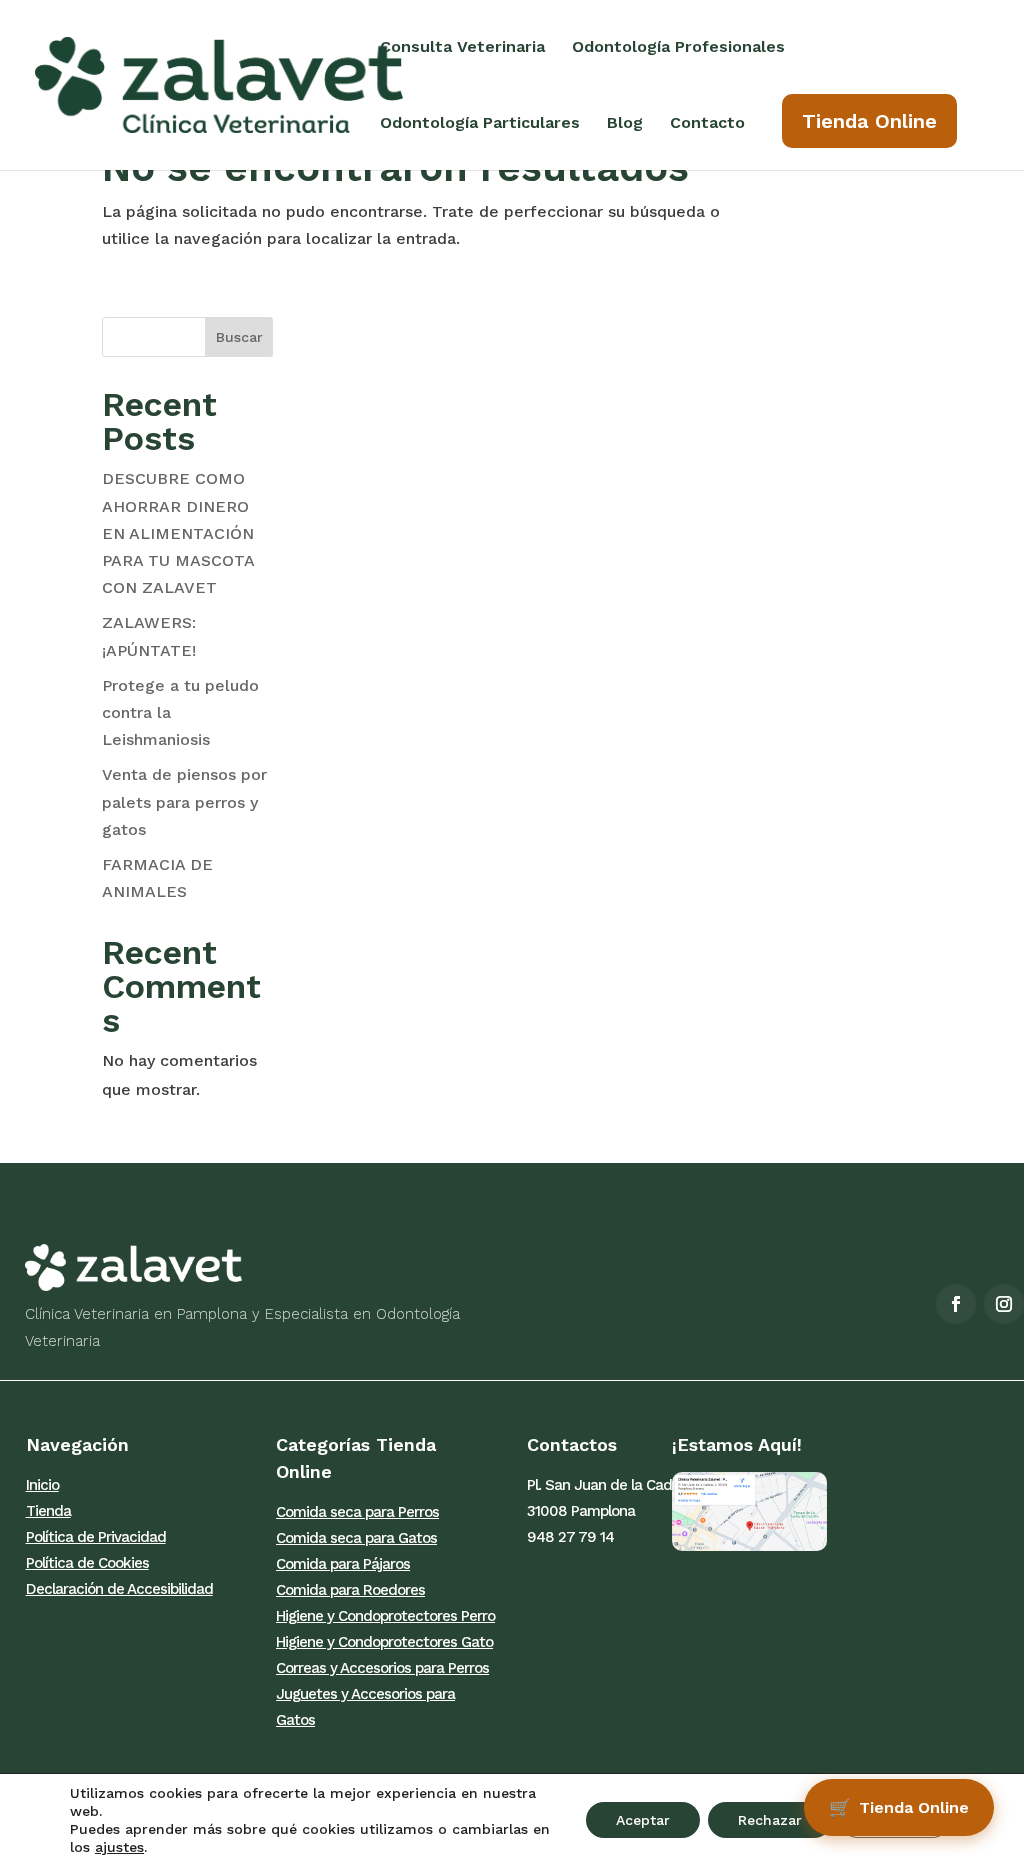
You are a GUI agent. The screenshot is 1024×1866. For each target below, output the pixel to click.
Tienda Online (869, 121)
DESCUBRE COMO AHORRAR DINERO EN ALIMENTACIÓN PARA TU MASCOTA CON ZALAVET (178, 533)
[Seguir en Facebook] (956, 1304)
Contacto (707, 124)
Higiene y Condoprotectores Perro (385, 1616)
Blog (625, 124)
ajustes (119, 1847)
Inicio (42, 1485)
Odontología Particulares (480, 124)
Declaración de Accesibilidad (119, 1589)
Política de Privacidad (96, 1537)
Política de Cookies (87, 1563)
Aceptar (643, 1820)
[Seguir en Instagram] (1004, 1304)
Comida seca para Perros (357, 1512)
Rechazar (770, 1820)
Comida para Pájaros (343, 1564)
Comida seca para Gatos (356, 1538)
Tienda (48, 1511)
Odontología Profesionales (678, 48)
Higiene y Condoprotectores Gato (384, 1642)
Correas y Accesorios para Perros (382, 1668)
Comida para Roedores (350, 1590)
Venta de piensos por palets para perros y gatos (184, 801)
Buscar (239, 337)
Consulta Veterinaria (462, 48)
